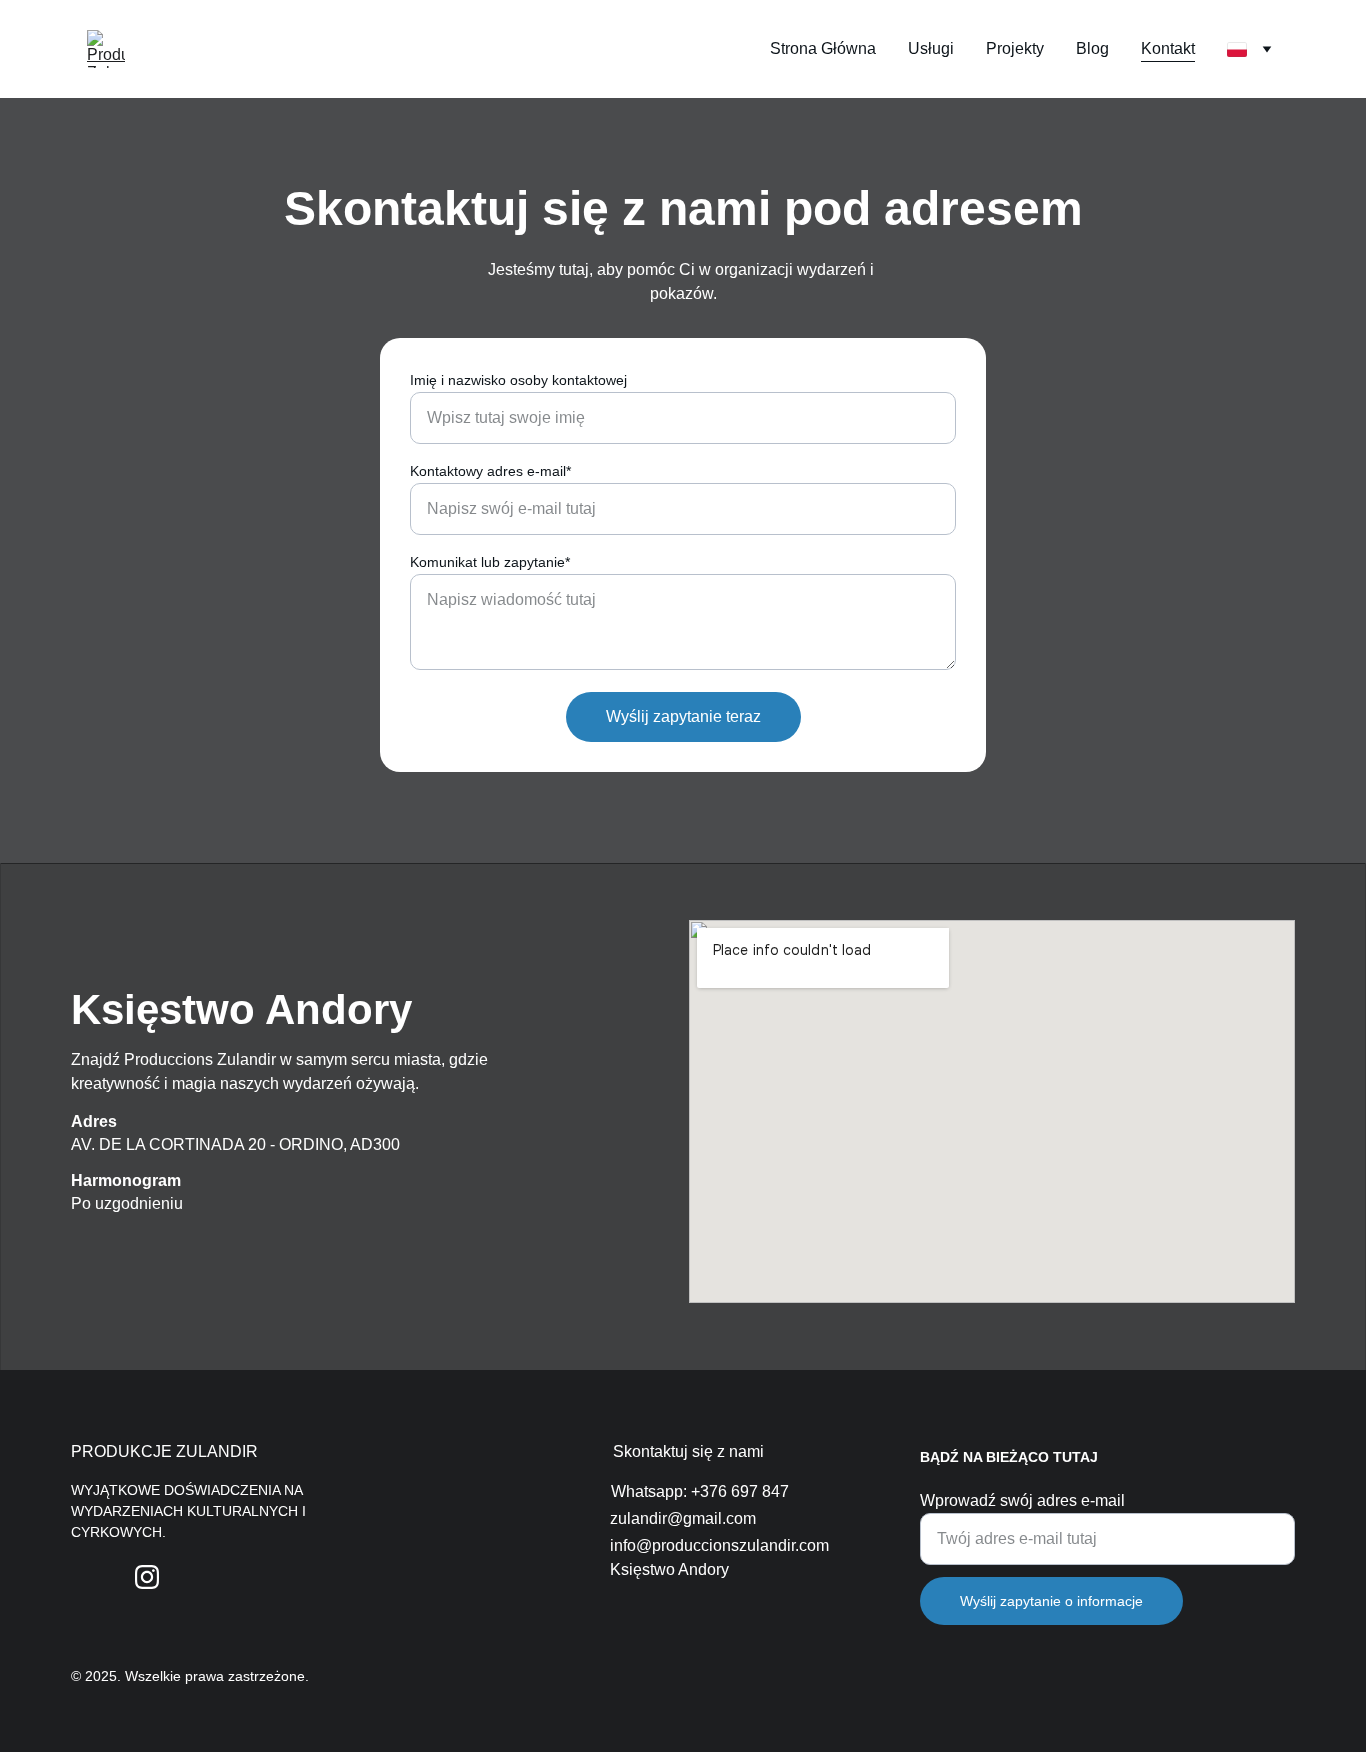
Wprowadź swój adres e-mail (1022, 1500)
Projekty (1015, 48)
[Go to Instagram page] (147, 1577)
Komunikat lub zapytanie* (490, 562)
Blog (1092, 48)
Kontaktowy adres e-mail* (490, 471)
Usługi (931, 48)
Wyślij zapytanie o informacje (1051, 1601)
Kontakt (1168, 48)
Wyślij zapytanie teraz (683, 716)
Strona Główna (823, 48)
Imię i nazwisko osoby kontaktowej (518, 380)
